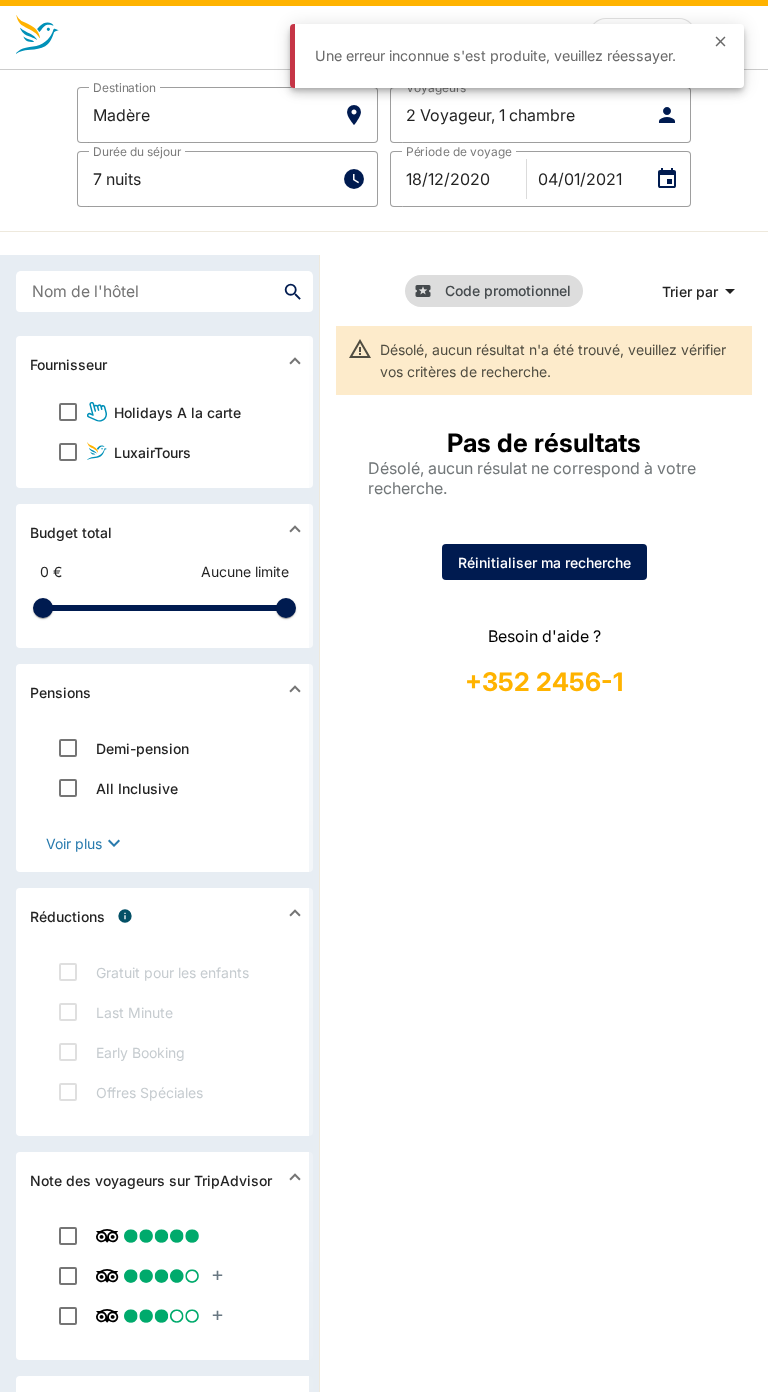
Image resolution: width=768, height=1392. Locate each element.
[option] (164, 412)
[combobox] (164, 291)
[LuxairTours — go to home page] (37, 35)
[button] (227, 115)
